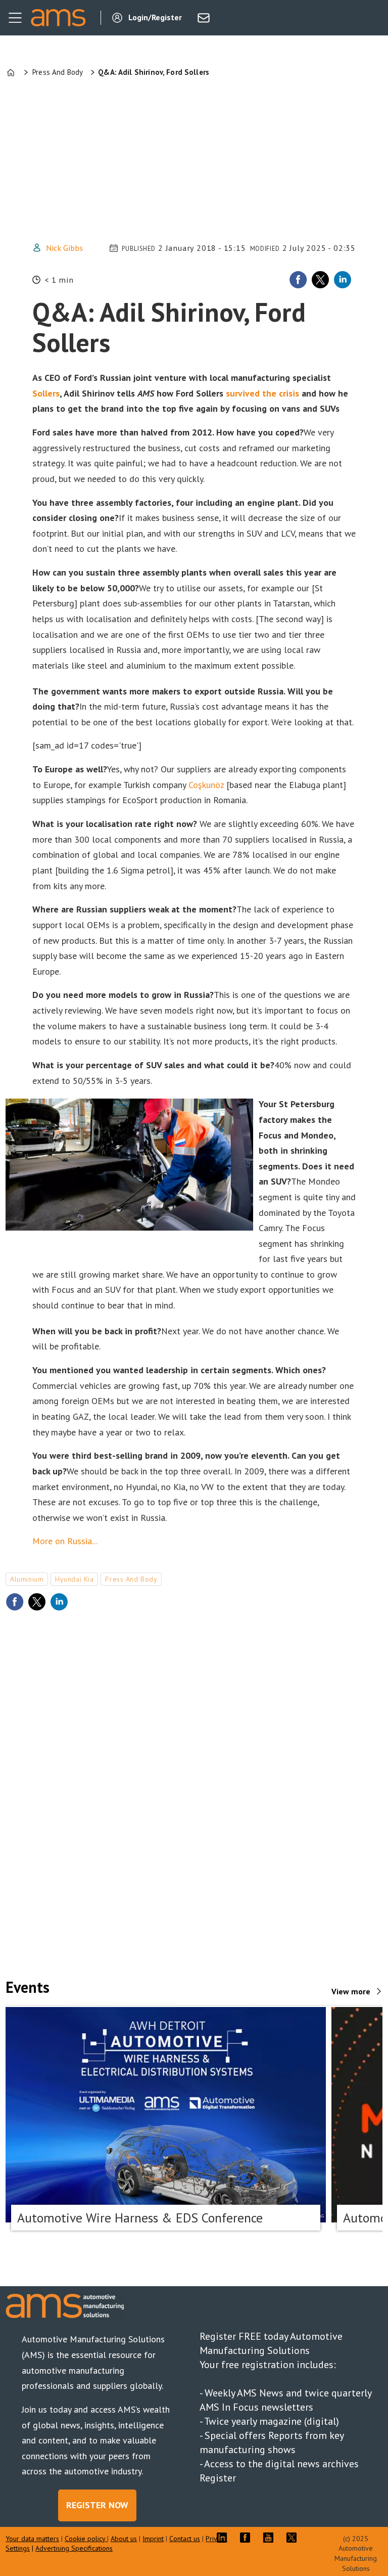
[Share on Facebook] (298, 280)
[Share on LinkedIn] (343, 280)
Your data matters (32, 2539)
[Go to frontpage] (58, 18)
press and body (131, 1579)
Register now (97, 2505)
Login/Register (155, 17)
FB (248, 2538)
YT (271, 2538)
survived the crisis (262, 393)
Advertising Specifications (74, 2548)
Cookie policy (86, 2539)
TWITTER (294, 2538)
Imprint (153, 2539)
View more (351, 1991)
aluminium (27, 1579)
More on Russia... (65, 1541)
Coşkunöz (206, 785)
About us (124, 2539)
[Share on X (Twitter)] (320, 280)
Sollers (46, 393)
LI (224, 2538)
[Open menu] (15, 18)
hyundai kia (74, 1579)
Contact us (185, 2539)
